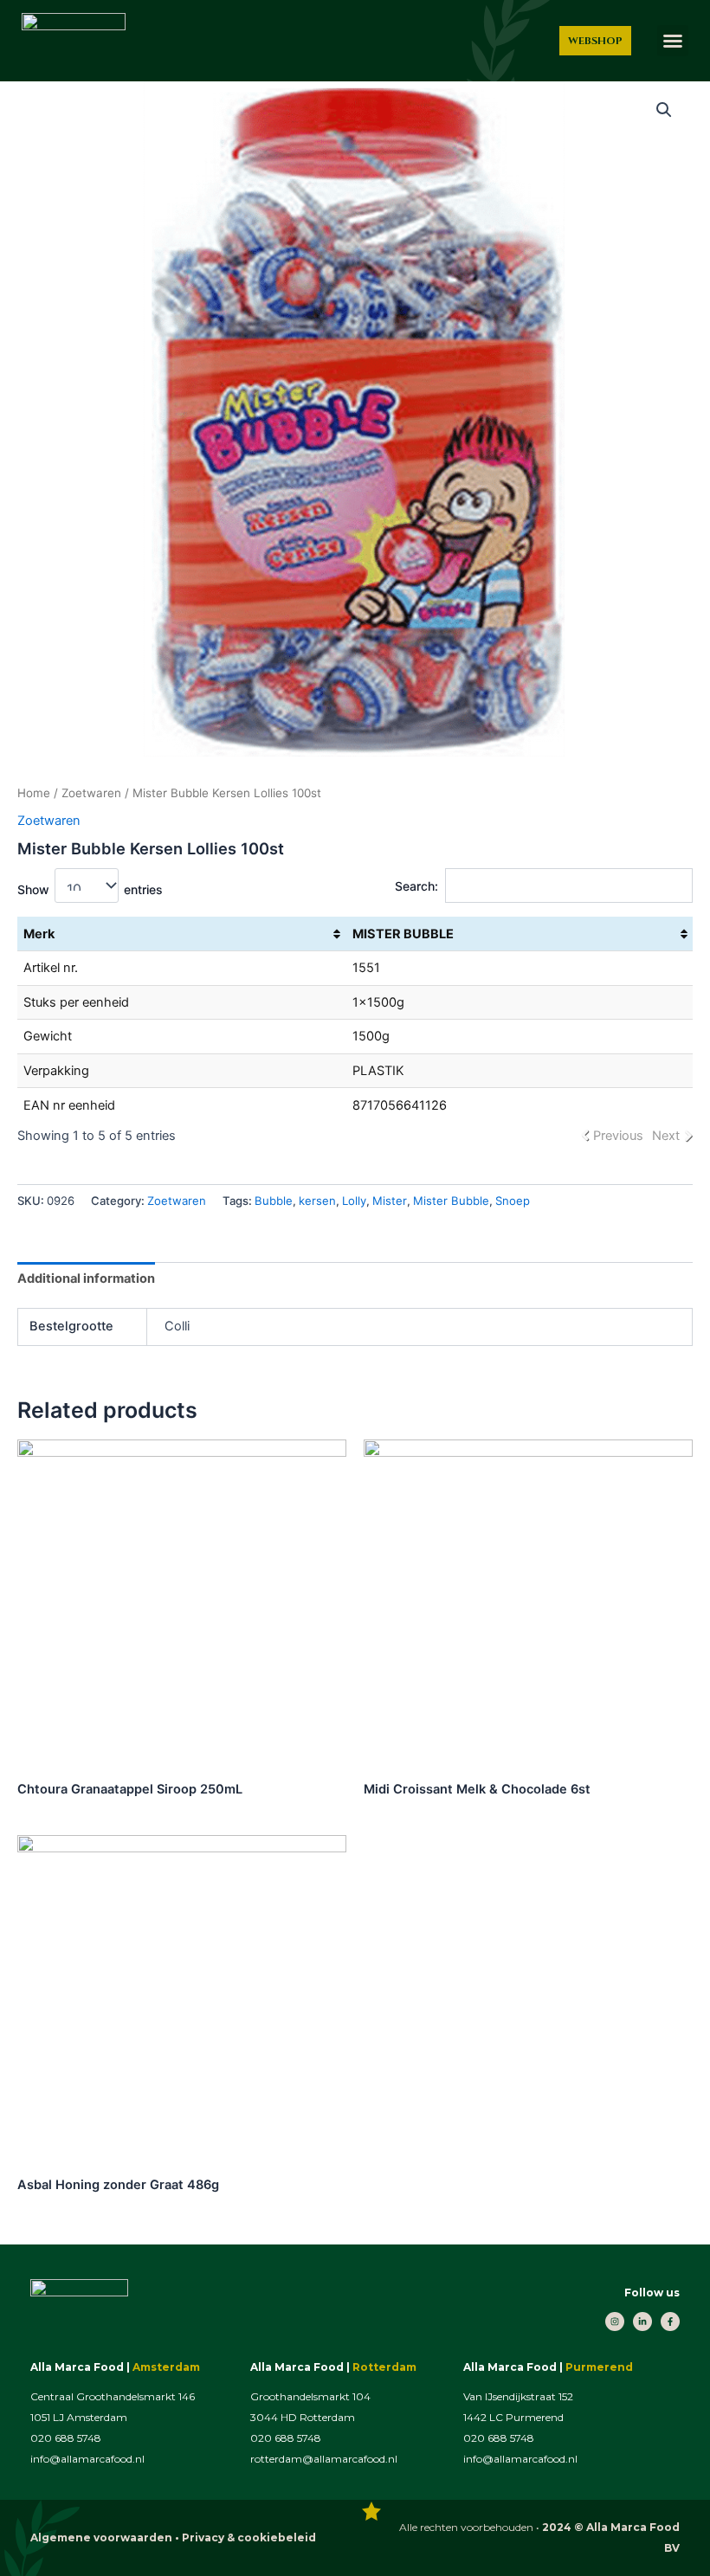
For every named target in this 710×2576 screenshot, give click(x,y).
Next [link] (666, 1136)
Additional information (86, 1278)
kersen (317, 1201)
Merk (39, 934)
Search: (416, 886)
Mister (390, 1201)
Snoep (513, 1201)
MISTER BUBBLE (403, 934)
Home (34, 793)
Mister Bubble (451, 1201)
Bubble (274, 1201)
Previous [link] (618, 1136)
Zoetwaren (91, 793)
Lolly (354, 1201)
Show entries (90, 889)
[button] (673, 41)
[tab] (86, 1279)
